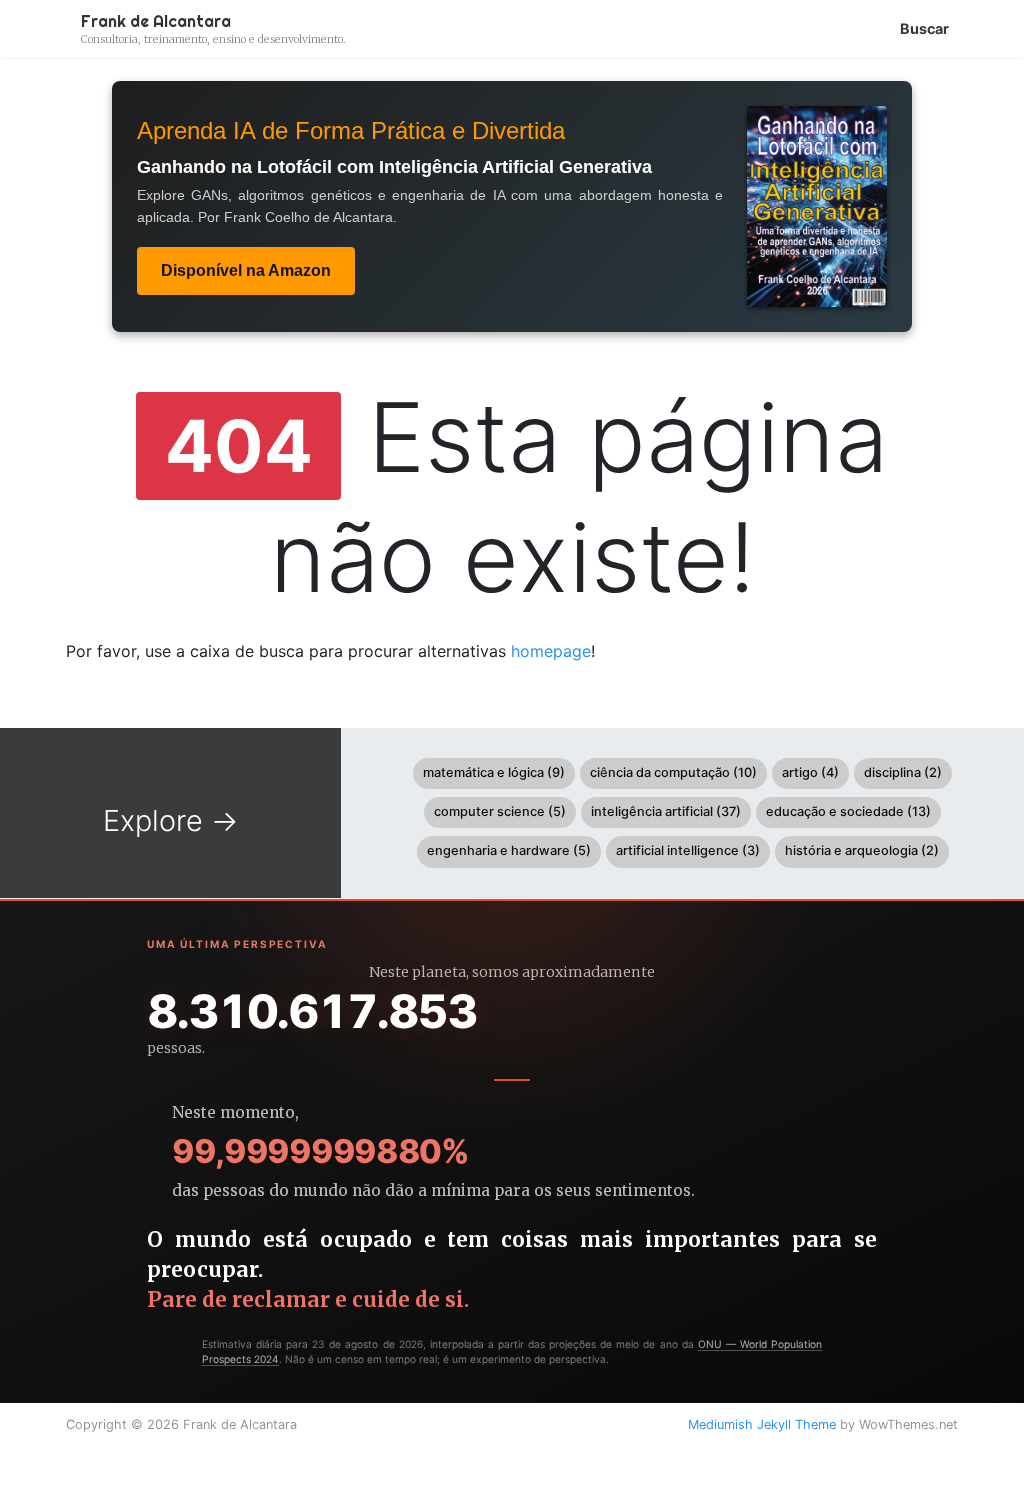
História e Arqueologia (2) (862, 850)
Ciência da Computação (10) (673, 772)
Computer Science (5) (500, 811)
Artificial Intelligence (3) (688, 850)
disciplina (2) (903, 772)
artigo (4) (810, 772)
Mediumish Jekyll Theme (762, 1424)
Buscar (924, 28)
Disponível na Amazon (246, 270)
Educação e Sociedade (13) (848, 811)
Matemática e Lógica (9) (494, 772)
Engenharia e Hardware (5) (509, 850)
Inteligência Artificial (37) (666, 811)
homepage (551, 651)
